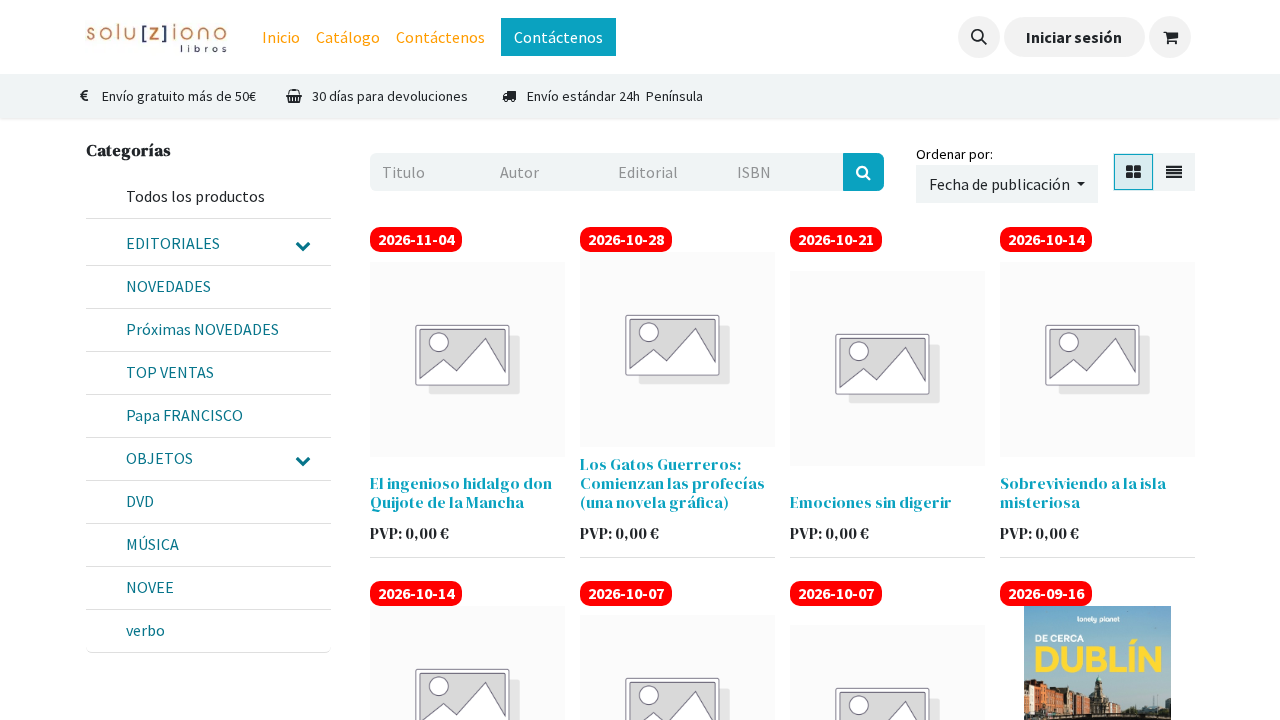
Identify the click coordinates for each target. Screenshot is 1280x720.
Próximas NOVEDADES (202, 329)
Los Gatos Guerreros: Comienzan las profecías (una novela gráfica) (672, 483)
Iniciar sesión (1074, 37)
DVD (140, 501)
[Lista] (1174, 172)
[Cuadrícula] (1133, 172)
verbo (145, 630)
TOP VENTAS (170, 372)
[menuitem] (281, 37)
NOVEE (150, 587)
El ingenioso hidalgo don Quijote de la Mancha (461, 492)
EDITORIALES (173, 243)
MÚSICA (152, 544)
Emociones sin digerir (871, 502)
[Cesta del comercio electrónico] (1170, 37)
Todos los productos (195, 196)
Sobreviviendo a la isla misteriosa (1083, 492)
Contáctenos (558, 37)
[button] (979, 37)
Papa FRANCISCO (184, 415)
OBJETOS (159, 458)
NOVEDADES (168, 286)
